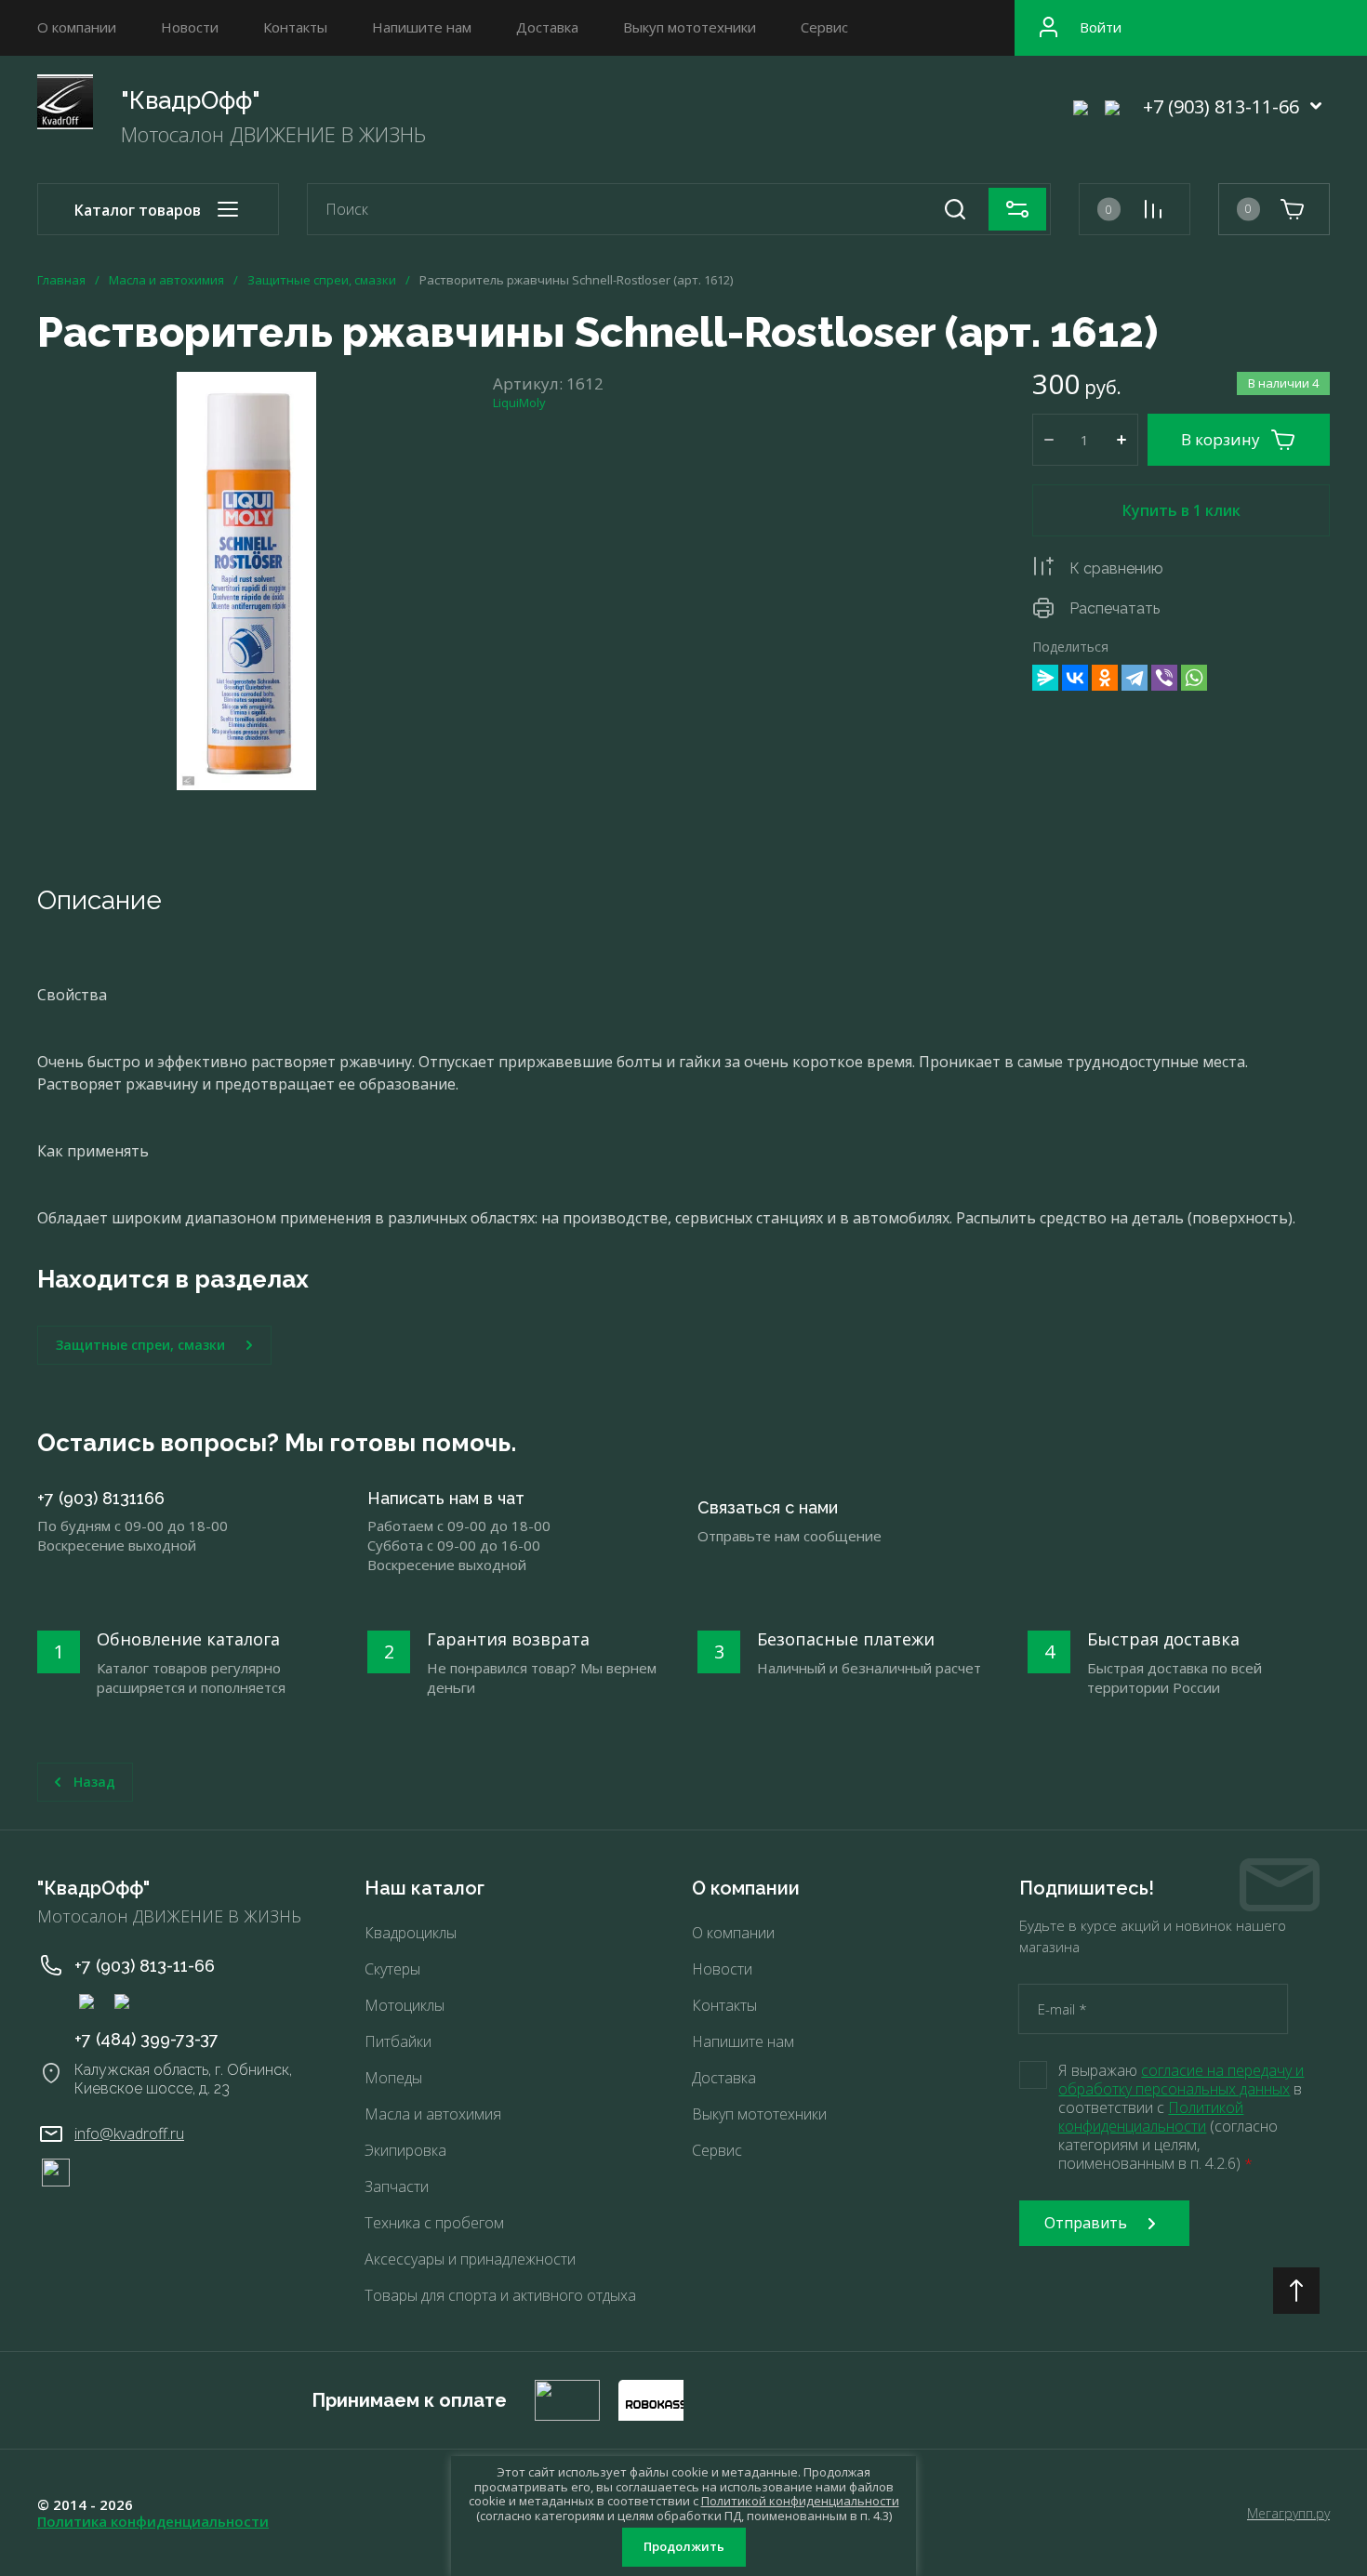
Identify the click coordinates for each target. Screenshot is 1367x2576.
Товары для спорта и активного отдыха (500, 2295)
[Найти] (955, 209)
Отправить (1086, 2223)
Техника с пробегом (434, 2223)
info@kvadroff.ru (129, 2133)
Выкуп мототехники (690, 27)
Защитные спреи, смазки (322, 280)
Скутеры (392, 1969)
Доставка (547, 27)
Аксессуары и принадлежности (470, 2259)
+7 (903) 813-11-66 (1221, 106)
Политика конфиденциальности (153, 2521)
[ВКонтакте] (1075, 678)
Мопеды (393, 2078)
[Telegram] (1135, 678)
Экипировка (405, 2150)
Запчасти (397, 2186)
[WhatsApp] (1194, 678)
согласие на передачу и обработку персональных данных (1181, 2080)
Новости (190, 27)
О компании (77, 27)
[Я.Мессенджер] (1045, 678)
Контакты (295, 27)
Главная (61, 280)
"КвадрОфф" (191, 100)
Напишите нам (422, 27)
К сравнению (1116, 568)
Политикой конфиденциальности (1151, 2117)
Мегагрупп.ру (1288, 2513)
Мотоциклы (405, 2005)
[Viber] (1164, 678)
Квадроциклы (411, 1933)
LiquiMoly (519, 403)
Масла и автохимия (166, 280)
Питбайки (398, 2041)
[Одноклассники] (1105, 678)
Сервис (824, 27)
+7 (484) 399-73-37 (146, 2039)
